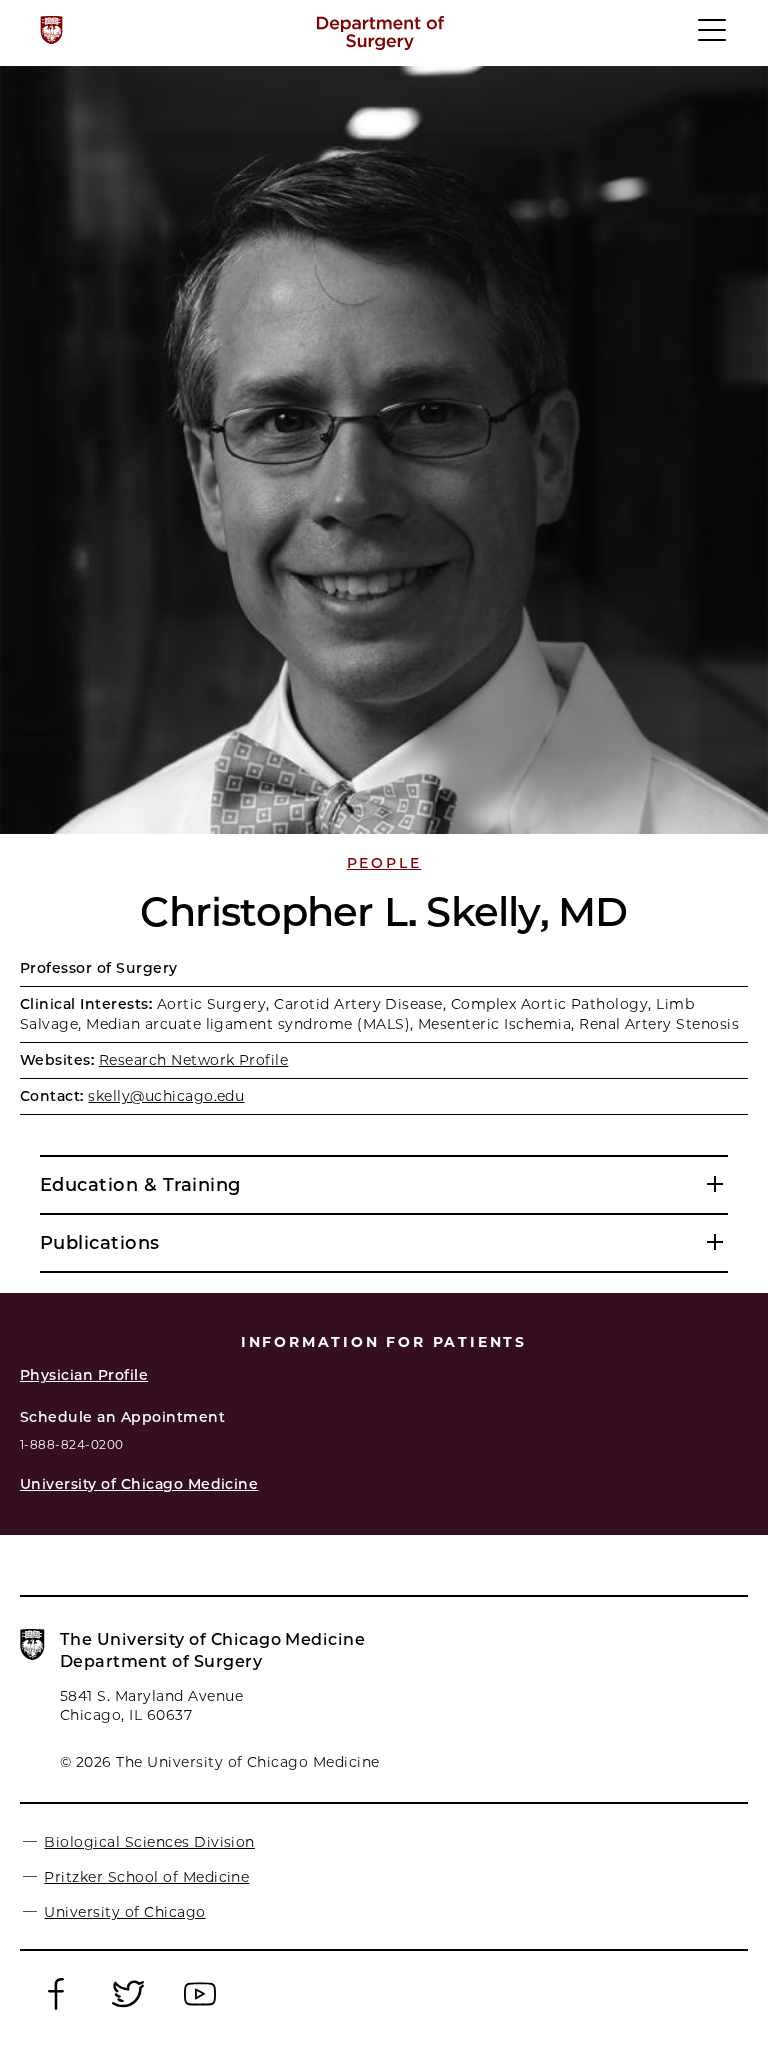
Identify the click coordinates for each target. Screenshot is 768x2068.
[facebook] (56, 2008)
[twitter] (128, 2008)
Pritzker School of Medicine (146, 1877)
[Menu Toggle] (713, 39)
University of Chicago (124, 1912)
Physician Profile (84, 1375)
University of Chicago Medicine (139, 1484)
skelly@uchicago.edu (166, 1096)
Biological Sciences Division (149, 1842)
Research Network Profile (194, 1060)
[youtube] (200, 2008)
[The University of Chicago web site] (51, 30)
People (384, 863)
